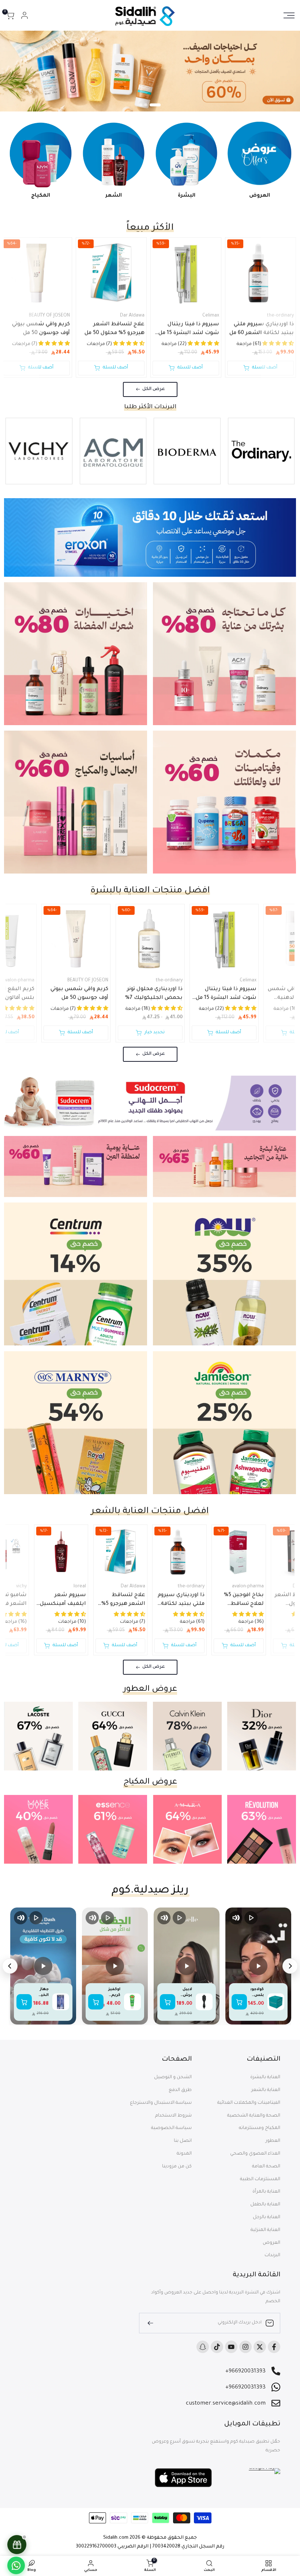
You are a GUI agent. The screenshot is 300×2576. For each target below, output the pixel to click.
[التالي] (10, 1966)
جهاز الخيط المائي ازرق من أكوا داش (43, 1993)
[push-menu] (289, 15)
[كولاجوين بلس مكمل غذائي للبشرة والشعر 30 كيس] (276, 2002)
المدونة (184, 2154)
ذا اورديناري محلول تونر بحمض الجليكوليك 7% (154, 994)
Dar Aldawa (132, 316)
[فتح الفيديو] (258, 1966)
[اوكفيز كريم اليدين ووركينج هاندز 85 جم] (132, 2002)
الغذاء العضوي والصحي (255, 2154)
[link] (150, 71)
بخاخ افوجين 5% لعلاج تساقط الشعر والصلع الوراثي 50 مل (244, 1600)
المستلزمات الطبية (260, 2179)
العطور (273, 2141)
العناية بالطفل (265, 2205)
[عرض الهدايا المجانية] (17, 2545)
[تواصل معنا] (16, 2565)
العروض (271, 2243)
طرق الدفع (180, 2090)
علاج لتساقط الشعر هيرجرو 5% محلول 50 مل (115, 329)
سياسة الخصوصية (171, 2128)
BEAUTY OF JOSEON (49, 316)
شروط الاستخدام (173, 2116)
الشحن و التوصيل (173, 2077)
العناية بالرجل (267, 2217)
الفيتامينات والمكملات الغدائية (249, 2103)
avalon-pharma (248, 1587)
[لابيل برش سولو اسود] (204, 2002)
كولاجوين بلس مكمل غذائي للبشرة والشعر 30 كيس (257, 1993)
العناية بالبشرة (265, 2077)
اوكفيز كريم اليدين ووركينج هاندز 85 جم (114, 1993)
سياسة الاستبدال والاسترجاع (161, 2103)
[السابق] (290, 1966)
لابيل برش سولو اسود (187, 1993)
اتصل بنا (183, 2141)
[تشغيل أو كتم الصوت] (236, 1918)
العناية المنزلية (265, 2230)
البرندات (272, 2255)
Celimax (211, 316)
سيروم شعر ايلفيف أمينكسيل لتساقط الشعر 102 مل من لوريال (62, 1600)
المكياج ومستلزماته (260, 2128)
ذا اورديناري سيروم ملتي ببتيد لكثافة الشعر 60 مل (262, 329)
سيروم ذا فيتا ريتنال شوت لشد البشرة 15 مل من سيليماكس (189, 330)
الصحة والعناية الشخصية (254, 2116)
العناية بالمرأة (266, 2192)
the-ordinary (280, 316)
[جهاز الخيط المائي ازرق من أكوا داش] (61, 2002)
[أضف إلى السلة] (239, 2002)
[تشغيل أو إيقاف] (251, 1918)
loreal (80, 1587)
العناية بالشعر (266, 2090)
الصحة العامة (266, 2167)
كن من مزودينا (177, 2167)
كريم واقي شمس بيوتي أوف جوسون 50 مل (41, 329)
